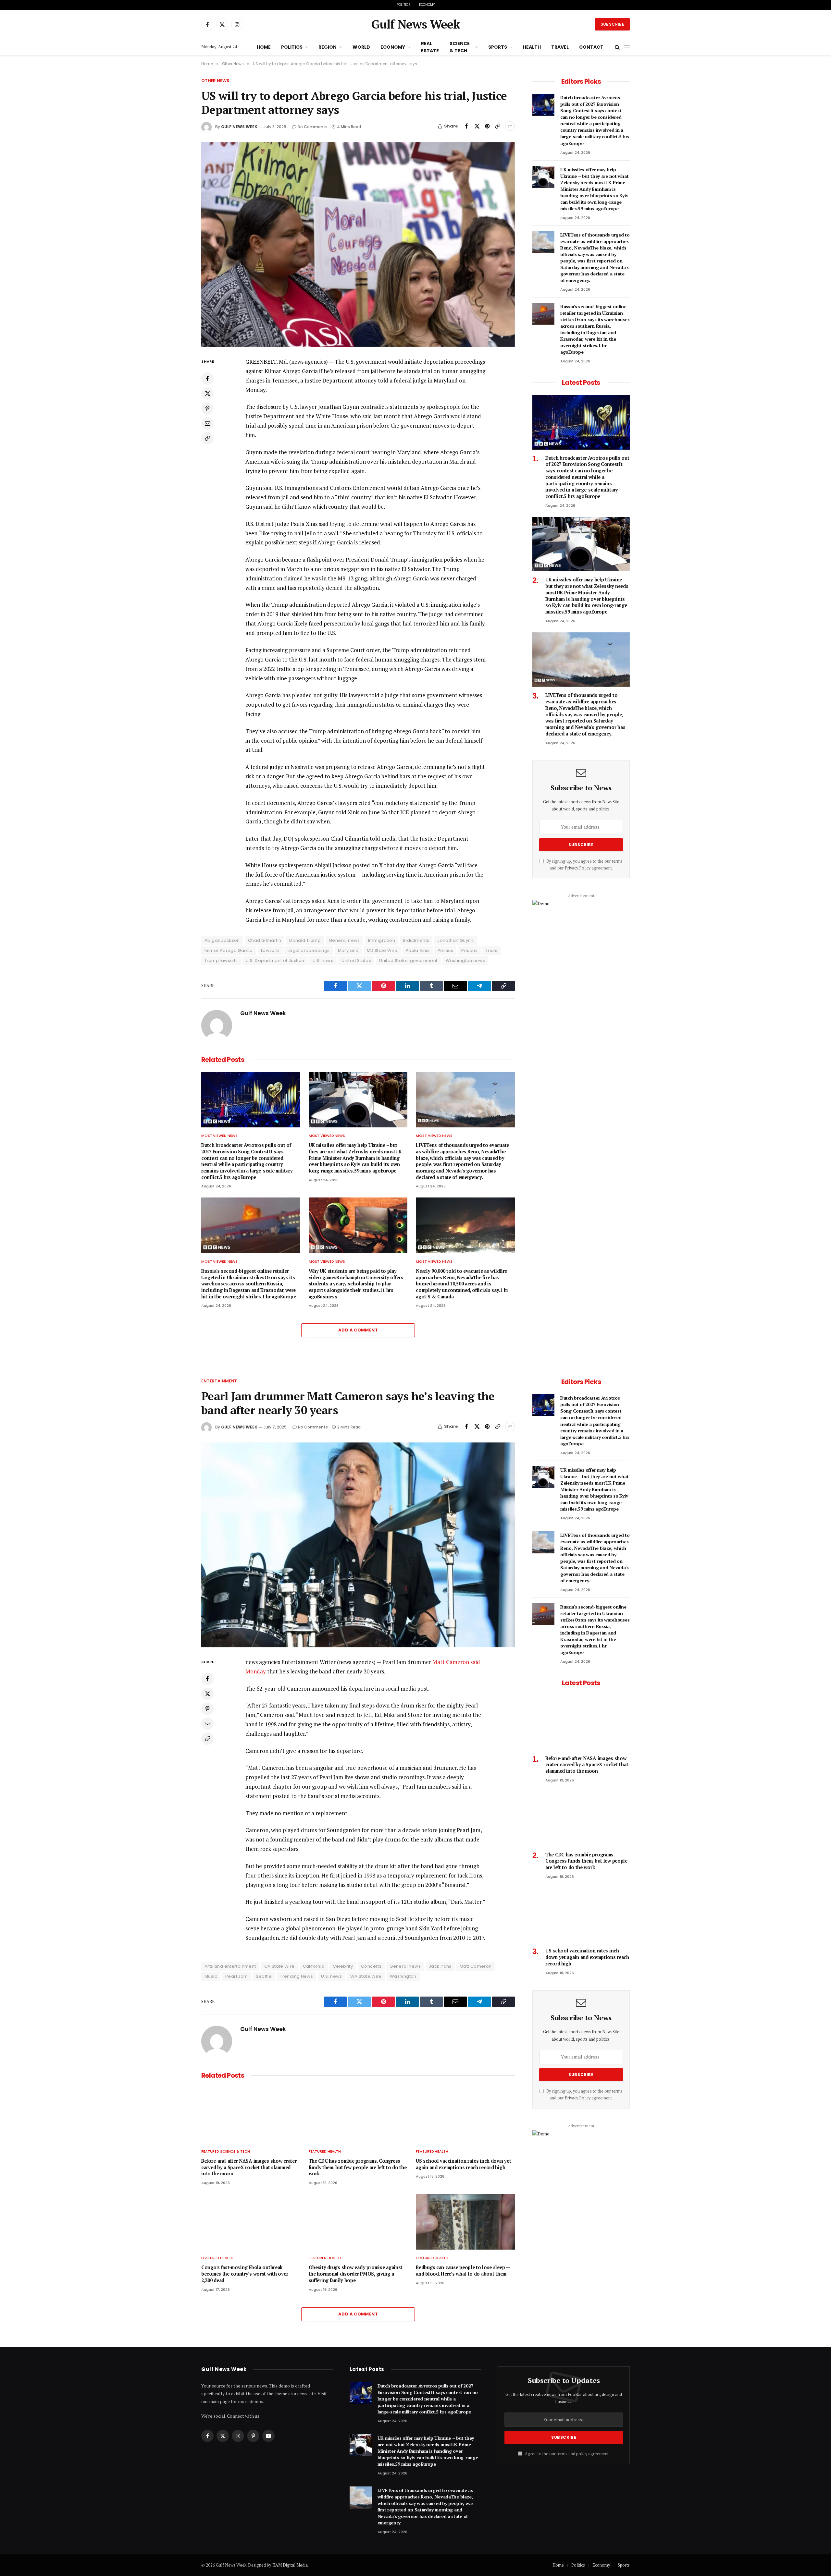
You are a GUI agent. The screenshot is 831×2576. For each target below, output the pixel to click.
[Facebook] (207, 379)
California (314, 1966)
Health (532, 47)
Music (211, 1976)
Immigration (382, 940)
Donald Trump (305, 940)
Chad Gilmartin (265, 940)
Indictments (416, 940)
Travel (560, 47)
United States (356, 960)
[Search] (617, 47)
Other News (215, 81)
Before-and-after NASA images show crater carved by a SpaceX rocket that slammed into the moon (249, 2167)
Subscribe (612, 24)
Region (328, 47)
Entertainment (219, 1381)
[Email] (207, 423)
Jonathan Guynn (455, 940)
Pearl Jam (237, 1976)
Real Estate (430, 47)
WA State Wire (366, 1976)
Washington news (465, 960)
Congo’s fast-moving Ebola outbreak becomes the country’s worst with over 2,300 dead (245, 2274)
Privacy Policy (578, 868)
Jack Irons (440, 1966)
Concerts (371, 1966)
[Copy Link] (498, 126)
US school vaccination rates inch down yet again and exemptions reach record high (463, 2164)
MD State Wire (382, 950)
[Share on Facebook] (466, 126)
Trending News (296, 1976)
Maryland (348, 950)
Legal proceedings (309, 950)
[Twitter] (207, 394)
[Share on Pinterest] (487, 126)
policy (582, 2454)
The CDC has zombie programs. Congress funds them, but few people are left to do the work (358, 2167)
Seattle (264, 1976)
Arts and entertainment (230, 1966)
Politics (404, 5)
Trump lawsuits (221, 960)
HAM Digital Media (290, 2565)
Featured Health (325, 2151)
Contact (591, 47)
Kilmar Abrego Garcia (229, 950)
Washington (403, 1976)
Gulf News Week (239, 127)
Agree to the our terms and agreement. (567, 2454)
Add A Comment (358, 1330)
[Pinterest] (207, 408)
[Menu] (627, 47)
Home (264, 47)
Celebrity (343, 1966)
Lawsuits (270, 950)
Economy (427, 5)
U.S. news (323, 960)
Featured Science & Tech (225, 2151)
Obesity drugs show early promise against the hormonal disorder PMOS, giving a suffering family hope (356, 2274)
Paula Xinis (418, 950)
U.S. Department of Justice (275, 960)
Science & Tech (460, 47)
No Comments (313, 127)
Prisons (469, 950)
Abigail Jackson (222, 940)
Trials (491, 950)
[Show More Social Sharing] (510, 126)
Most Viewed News (219, 1136)
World (361, 47)
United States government (408, 960)
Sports (498, 47)
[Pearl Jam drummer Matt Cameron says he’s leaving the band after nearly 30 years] (358, 1545)
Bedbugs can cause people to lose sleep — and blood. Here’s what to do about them (463, 2271)
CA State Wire (279, 1966)
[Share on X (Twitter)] (477, 126)
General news (344, 940)
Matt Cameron (476, 1966)
